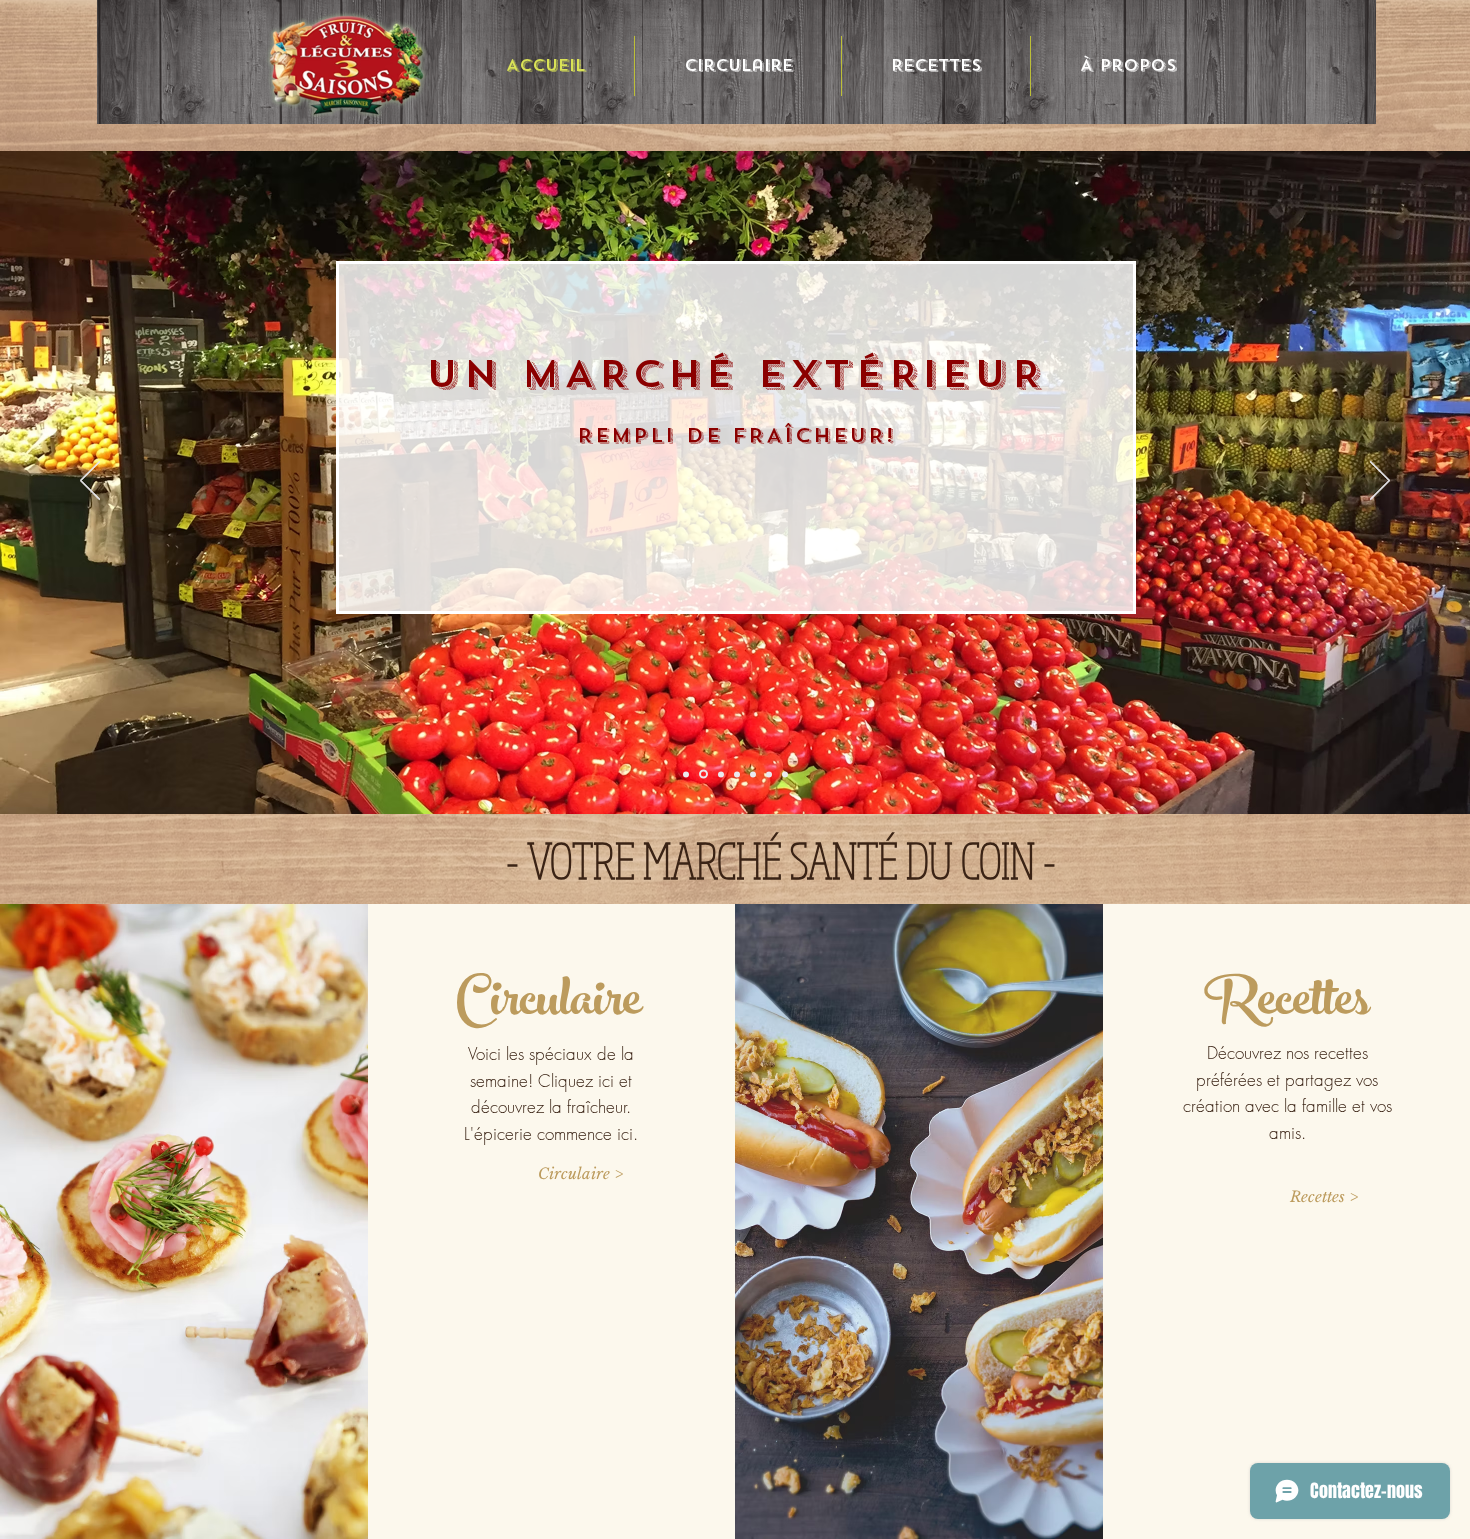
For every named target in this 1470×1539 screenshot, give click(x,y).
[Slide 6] (753, 774)
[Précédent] (90, 482)
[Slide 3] (703, 774)
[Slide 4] (721, 774)
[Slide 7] (769, 774)
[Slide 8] (785, 774)
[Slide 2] (686, 774)
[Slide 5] (737, 774)
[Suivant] (1380, 482)
